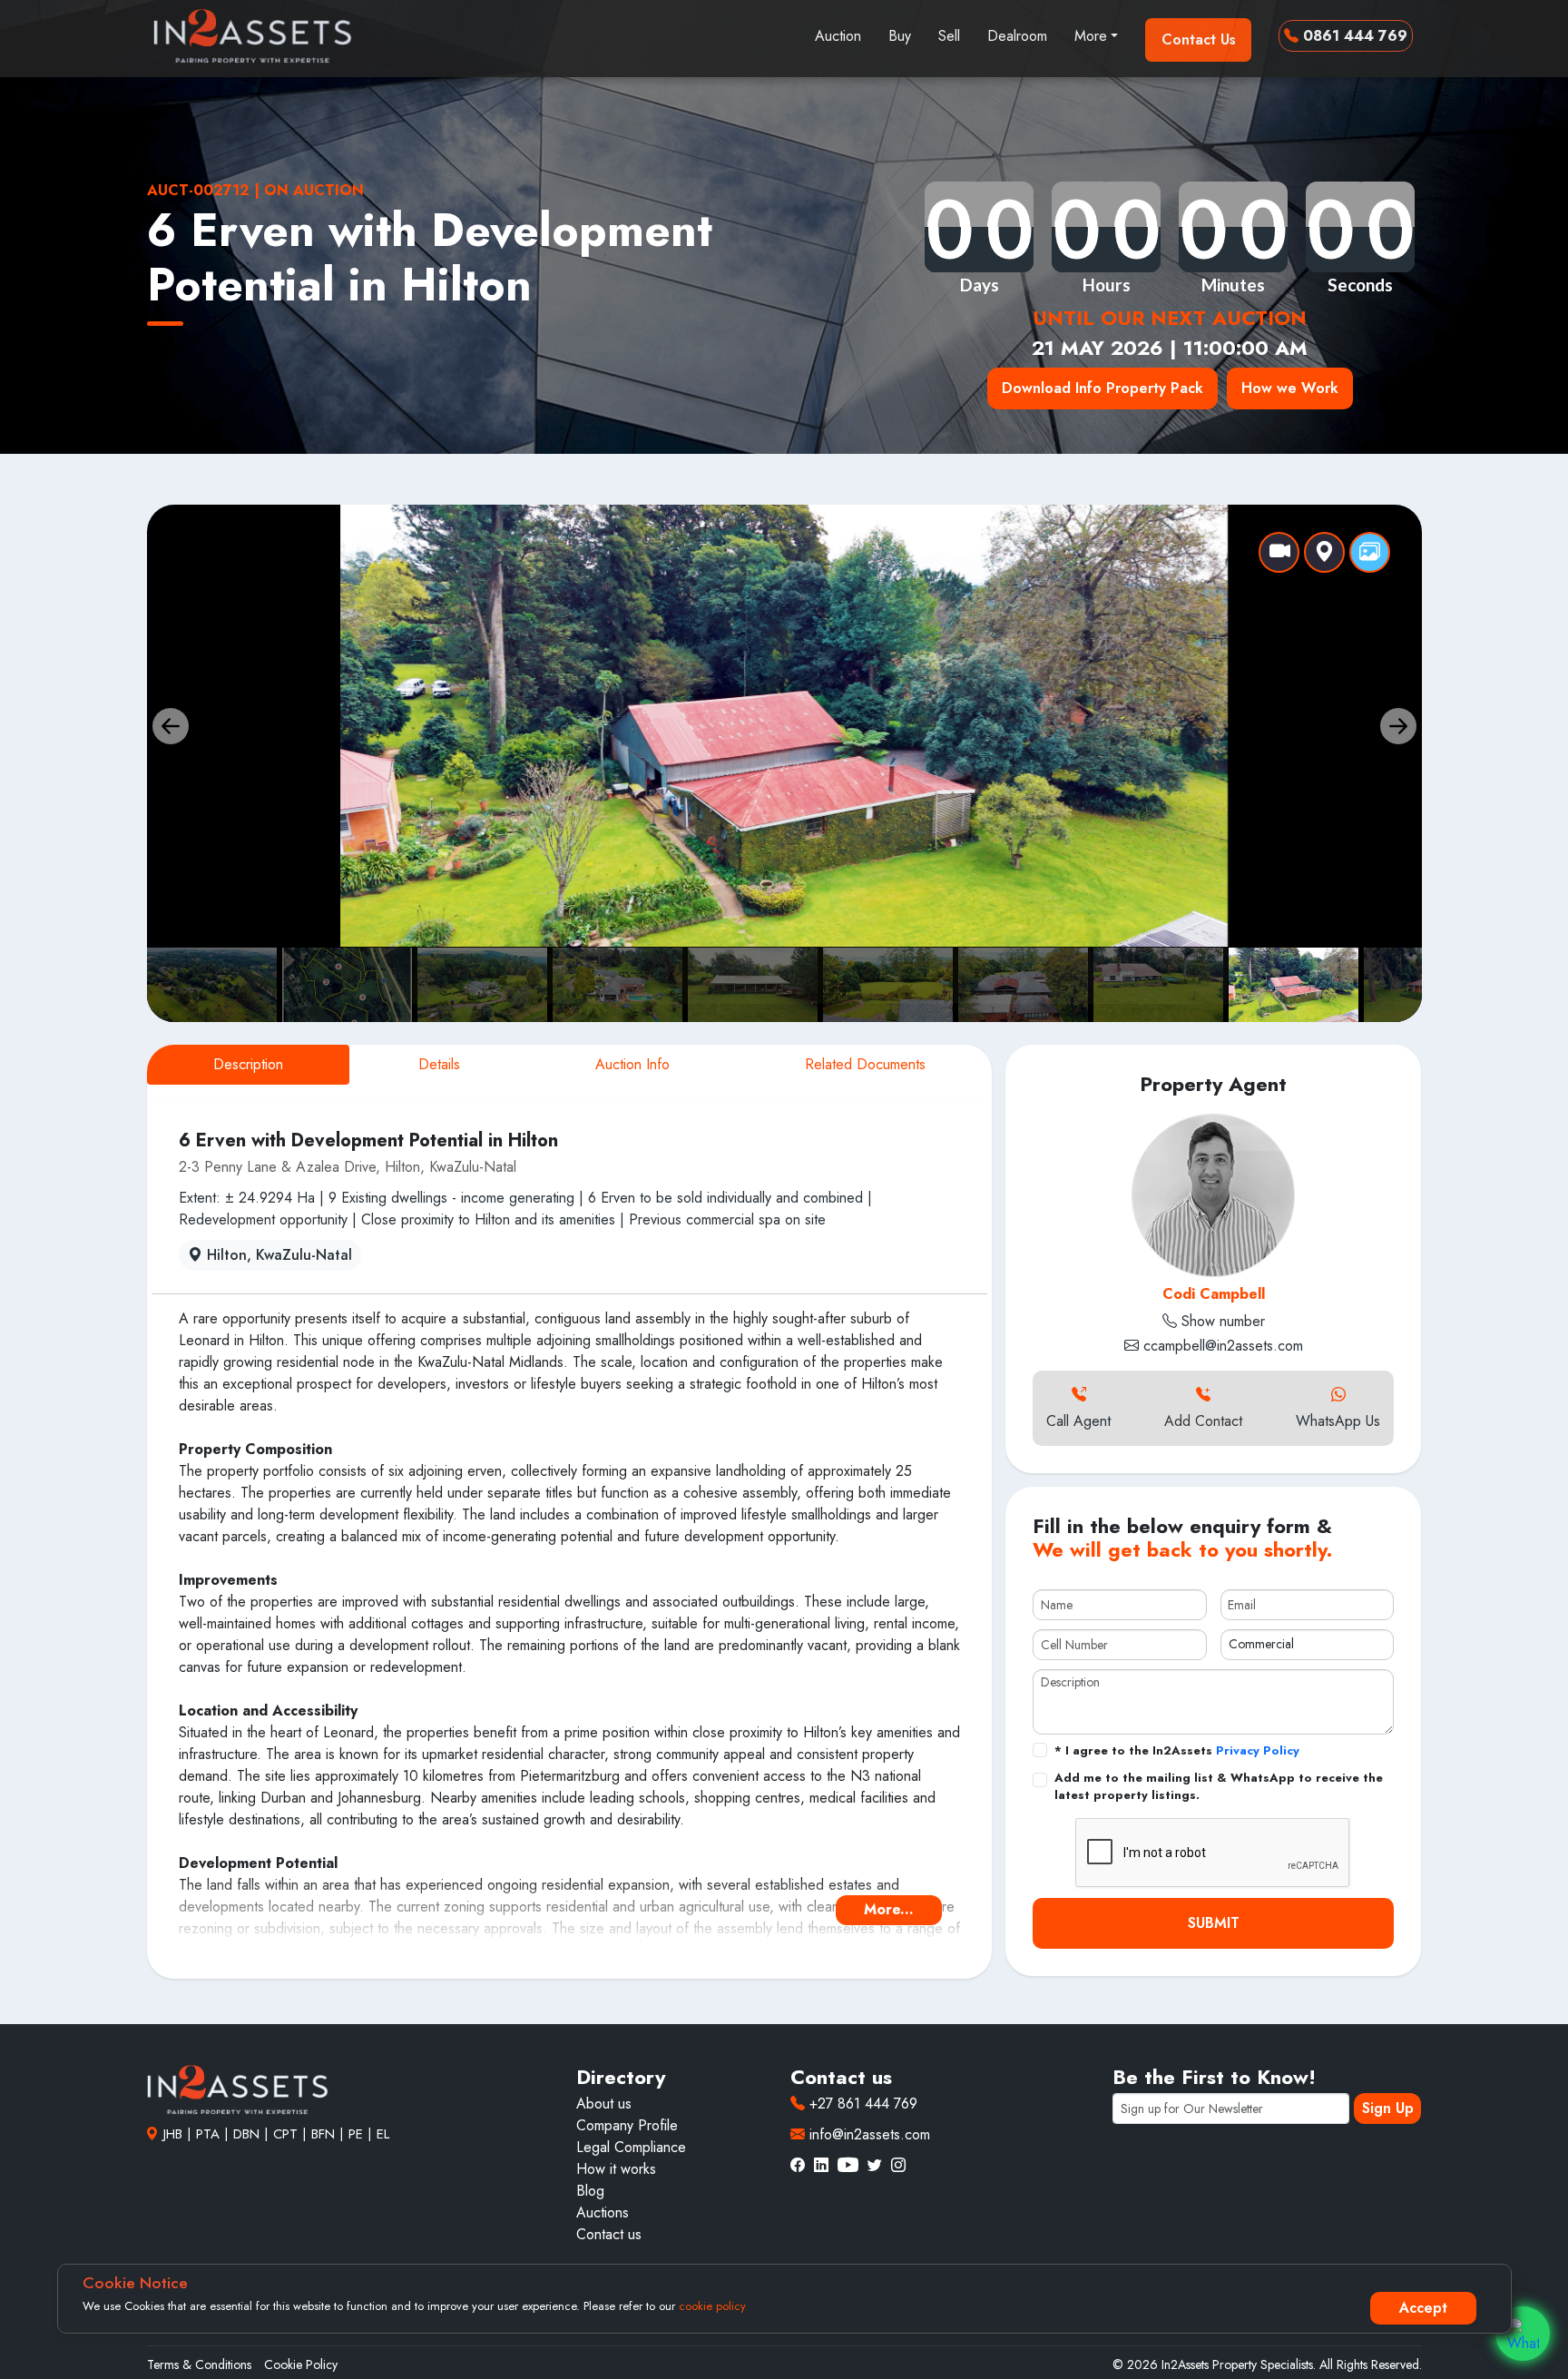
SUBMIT (1214, 1923)
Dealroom (1017, 36)
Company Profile (627, 2125)
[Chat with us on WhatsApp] (1523, 2334)
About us (604, 2104)
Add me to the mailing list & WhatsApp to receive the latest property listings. (1219, 1787)
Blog (590, 2191)
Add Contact (1203, 1421)
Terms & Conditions (199, 2364)
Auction (838, 36)
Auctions (603, 2212)
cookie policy (712, 2306)
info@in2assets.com (867, 2134)
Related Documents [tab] (865, 1064)
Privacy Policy (1258, 1750)
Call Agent (1078, 1421)
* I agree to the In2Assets (1177, 1750)
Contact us (609, 2234)
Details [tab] (439, 1064)
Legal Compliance (631, 2147)
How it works (616, 2169)
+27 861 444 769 (861, 2104)
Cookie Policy (301, 2364)
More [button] (1091, 36)
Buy (900, 36)
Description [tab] (248, 1064)
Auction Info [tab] (632, 1064)
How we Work (1290, 388)
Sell (949, 36)
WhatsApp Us (1338, 1421)
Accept (1423, 2308)
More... (889, 1909)
